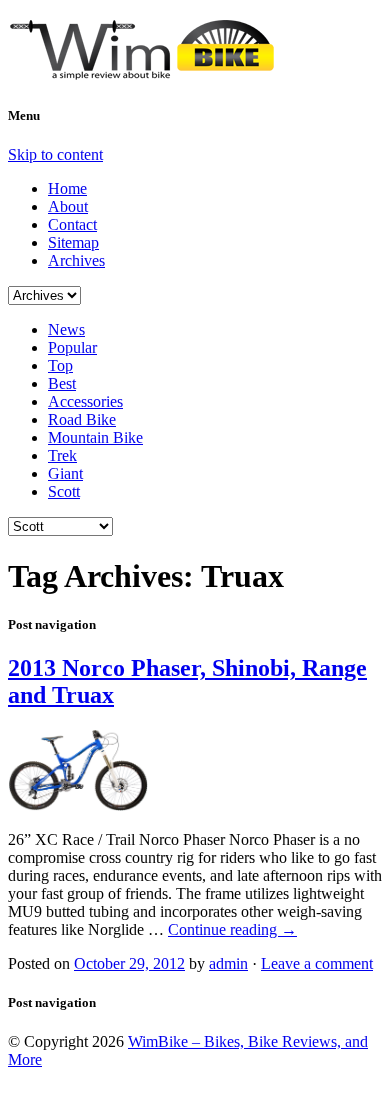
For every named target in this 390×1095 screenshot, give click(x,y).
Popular (72, 347)
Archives (76, 260)
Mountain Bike (95, 437)
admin (228, 963)
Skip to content (55, 154)
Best (62, 383)
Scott (64, 491)
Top (60, 365)
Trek (62, 455)
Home (67, 188)
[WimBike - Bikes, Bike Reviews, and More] (158, 72)
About (68, 206)
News (66, 329)
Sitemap (73, 242)
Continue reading (232, 929)
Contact (72, 224)
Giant (65, 473)
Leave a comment (317, 963)
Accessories (85, 401)
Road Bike (82, 419)
